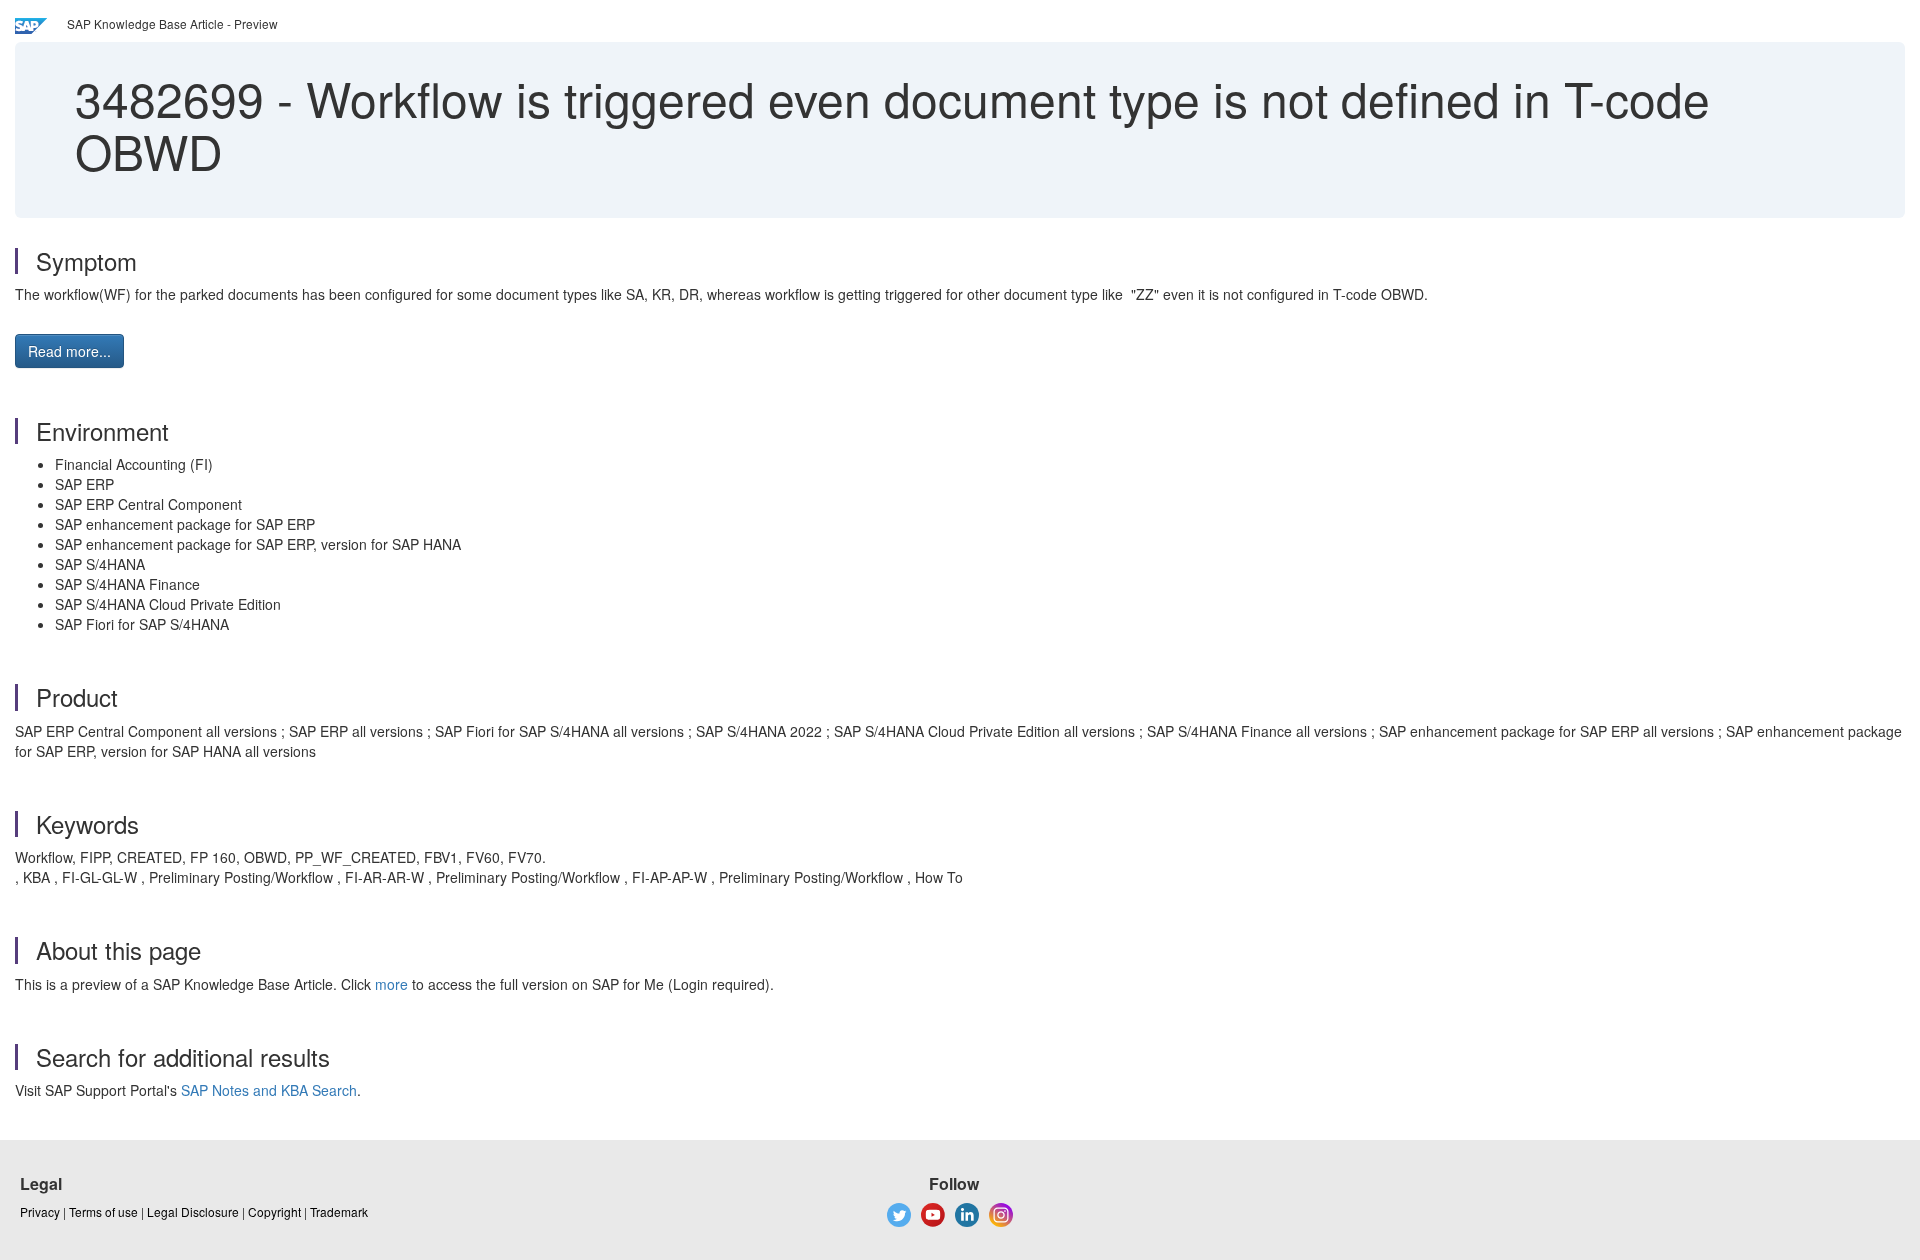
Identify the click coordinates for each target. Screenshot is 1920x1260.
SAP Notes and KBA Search (269, 1090)
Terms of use (103, 1211)
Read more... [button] (69, 351)
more (391, 984)
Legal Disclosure (193, 1211)
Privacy (40, 1211)
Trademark (339, 1211)
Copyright (274, 1211)
